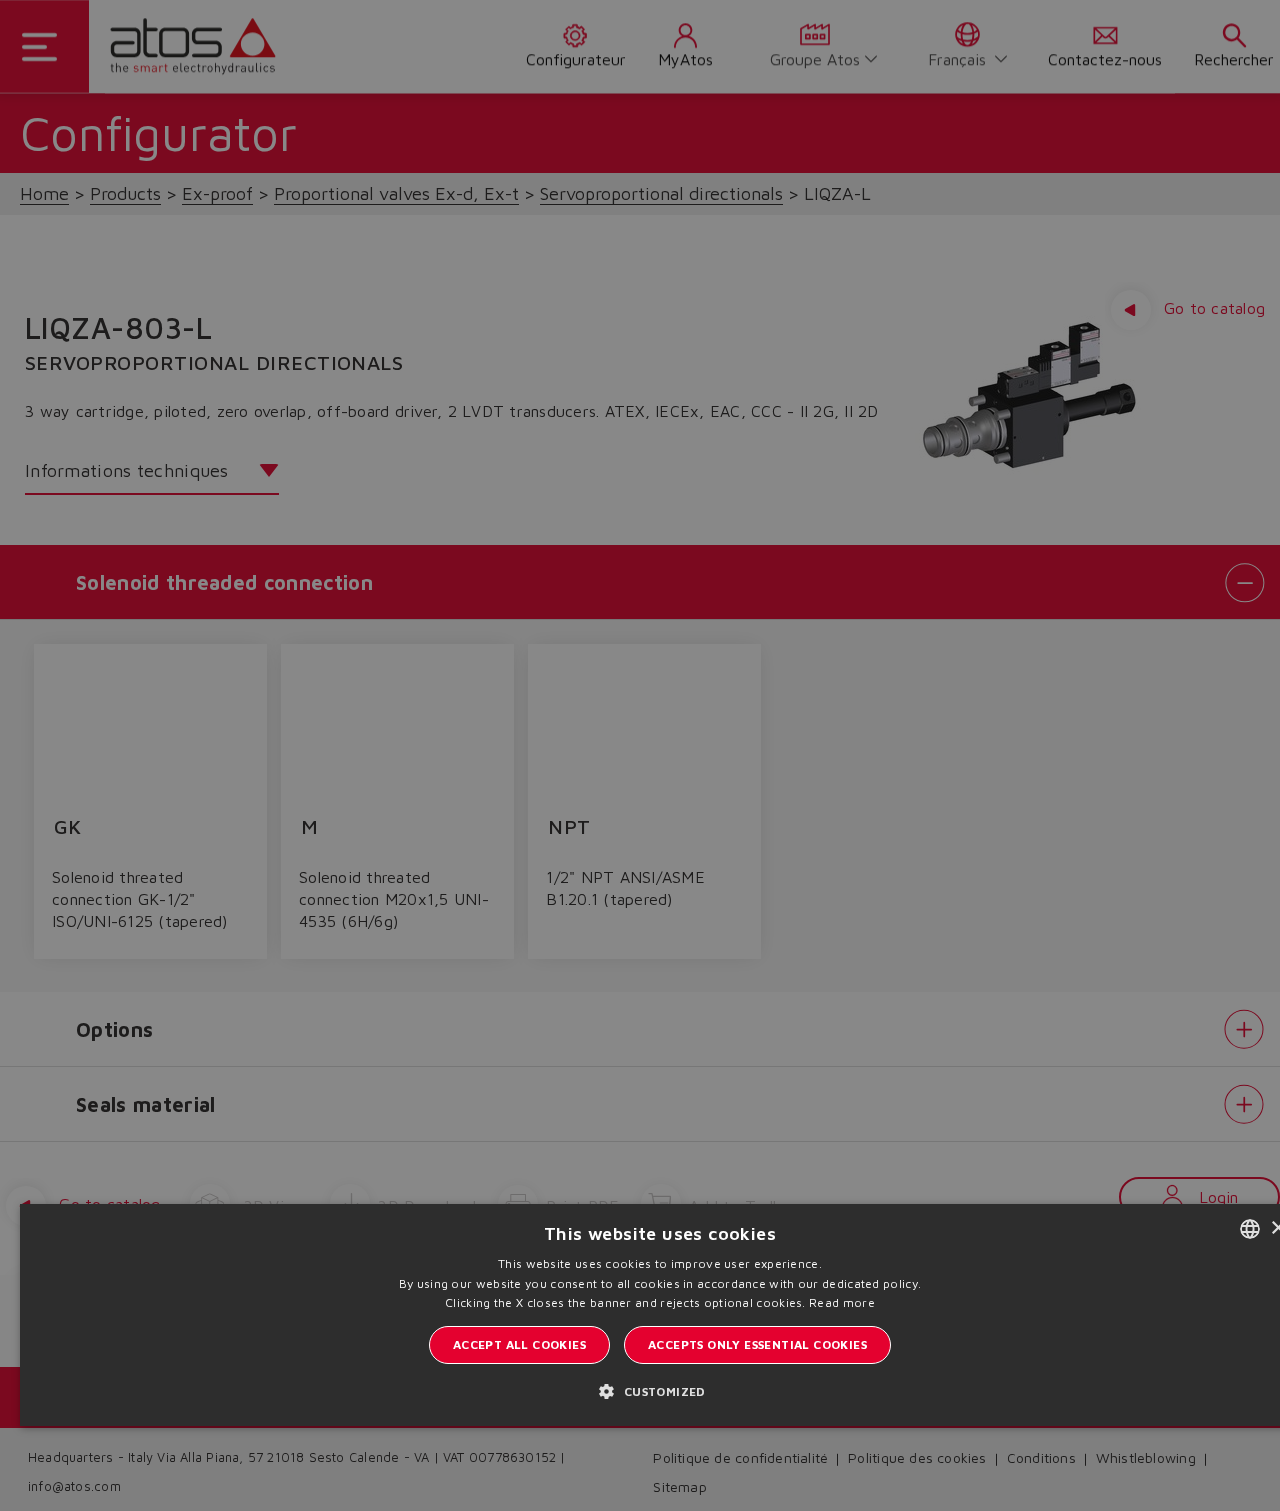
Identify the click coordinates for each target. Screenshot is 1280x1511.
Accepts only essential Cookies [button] (757, 1344)
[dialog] (640, 755)
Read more (842, 1302)
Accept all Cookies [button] (519, 1344)
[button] (659, 1390)
